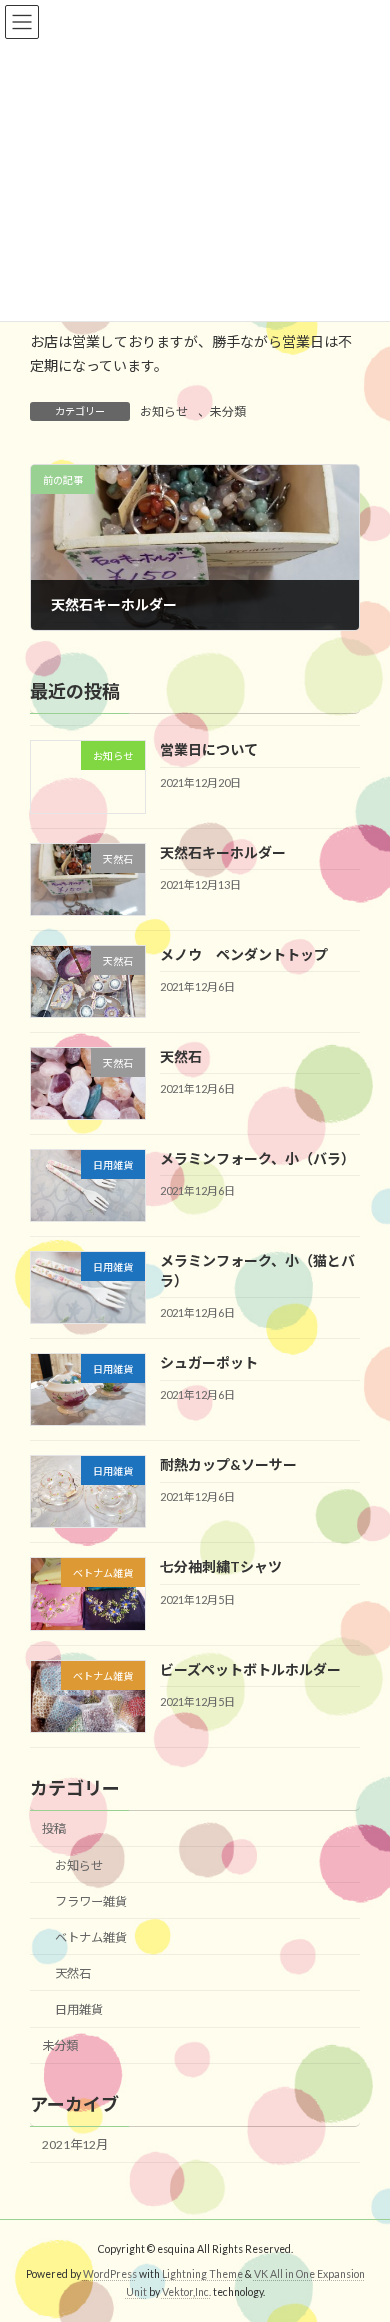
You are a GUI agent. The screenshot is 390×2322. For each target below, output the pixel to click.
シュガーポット (209, 1362)
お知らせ (164, 411)
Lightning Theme (202, 2274)
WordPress (110, 2274)
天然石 (181, 1056)
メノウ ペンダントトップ (244, 953)
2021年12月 (75, 2144)
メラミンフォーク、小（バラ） (257, 1158)
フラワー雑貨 (91, 1900)
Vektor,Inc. (186, 2291)
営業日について (209, 749)
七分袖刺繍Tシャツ (221, 1566)
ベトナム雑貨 (91, 1937)
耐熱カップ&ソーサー (228, 1464)
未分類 (228, 411)
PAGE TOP (360, 2231)
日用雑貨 (79, 2009)
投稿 (54, 1828)
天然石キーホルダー (223, 851)
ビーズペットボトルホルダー (250, 1668)
